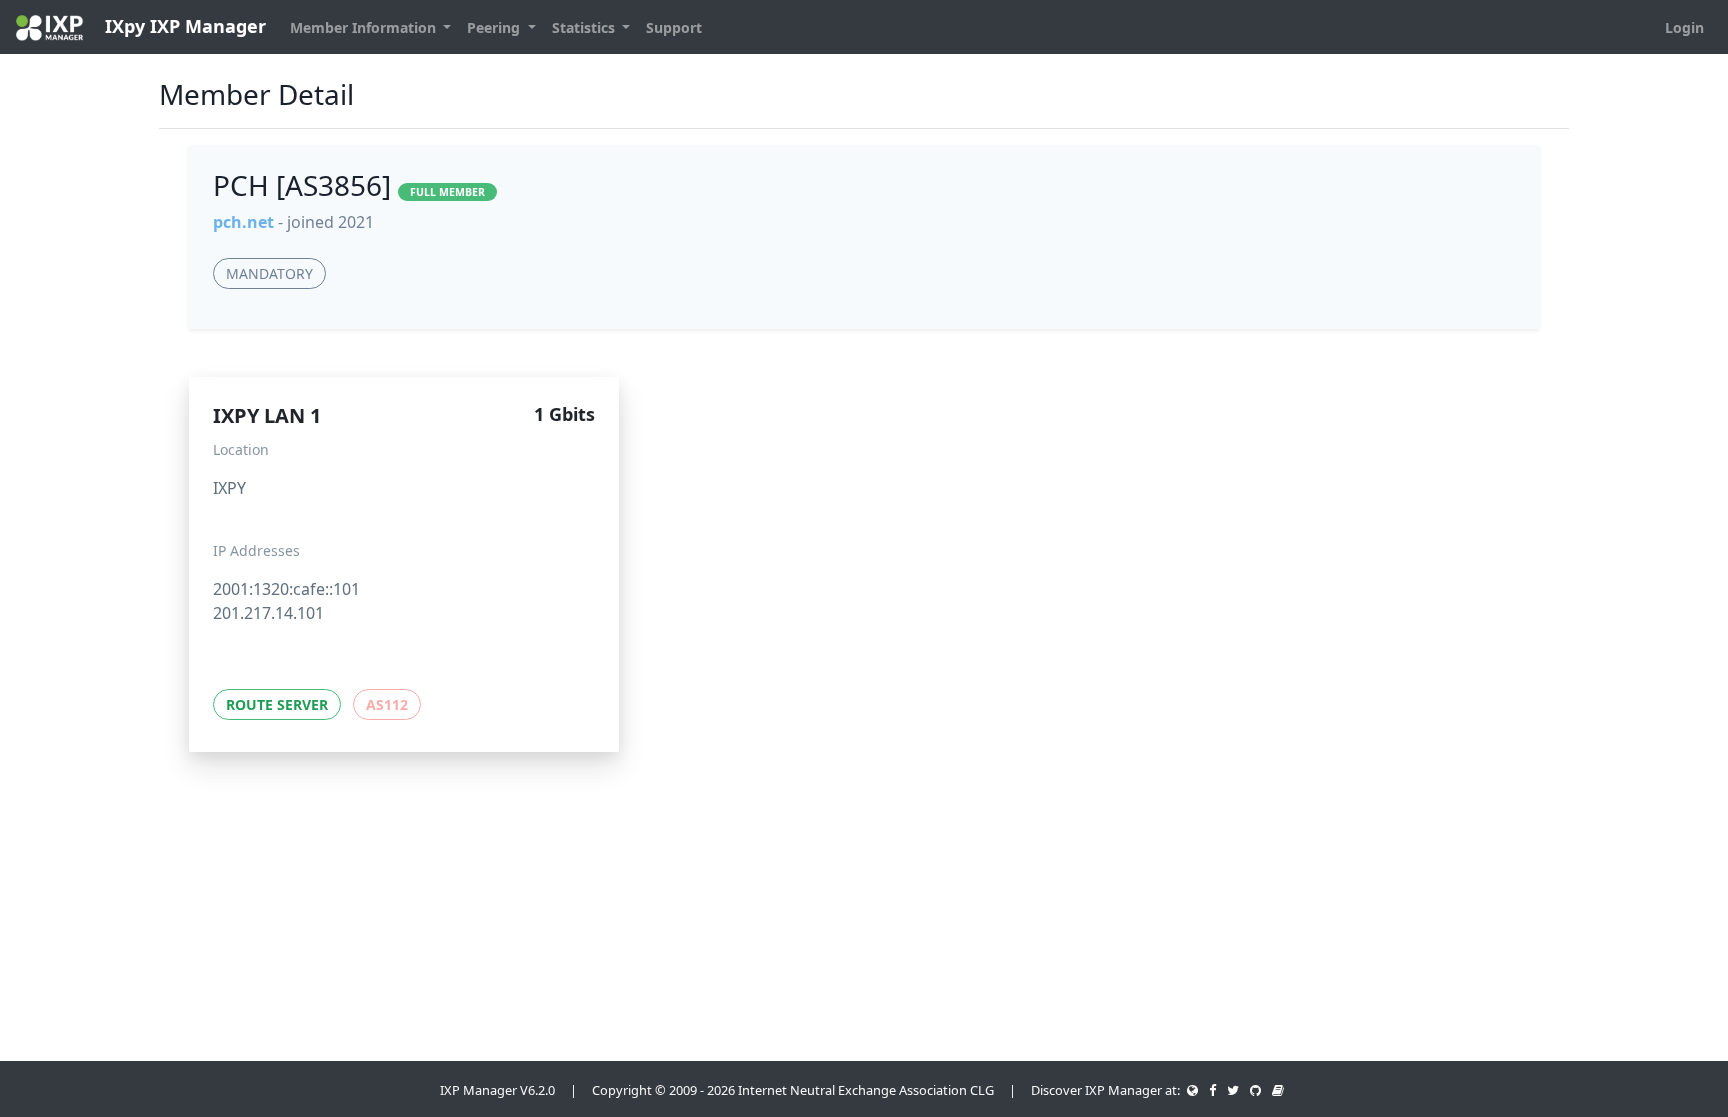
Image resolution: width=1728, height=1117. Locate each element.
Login (1684, 27)
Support (674, 27)
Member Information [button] (365, 27)
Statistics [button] (585, 27)
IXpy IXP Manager (183, 26)
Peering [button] (495, 27)
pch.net (243, 222)
